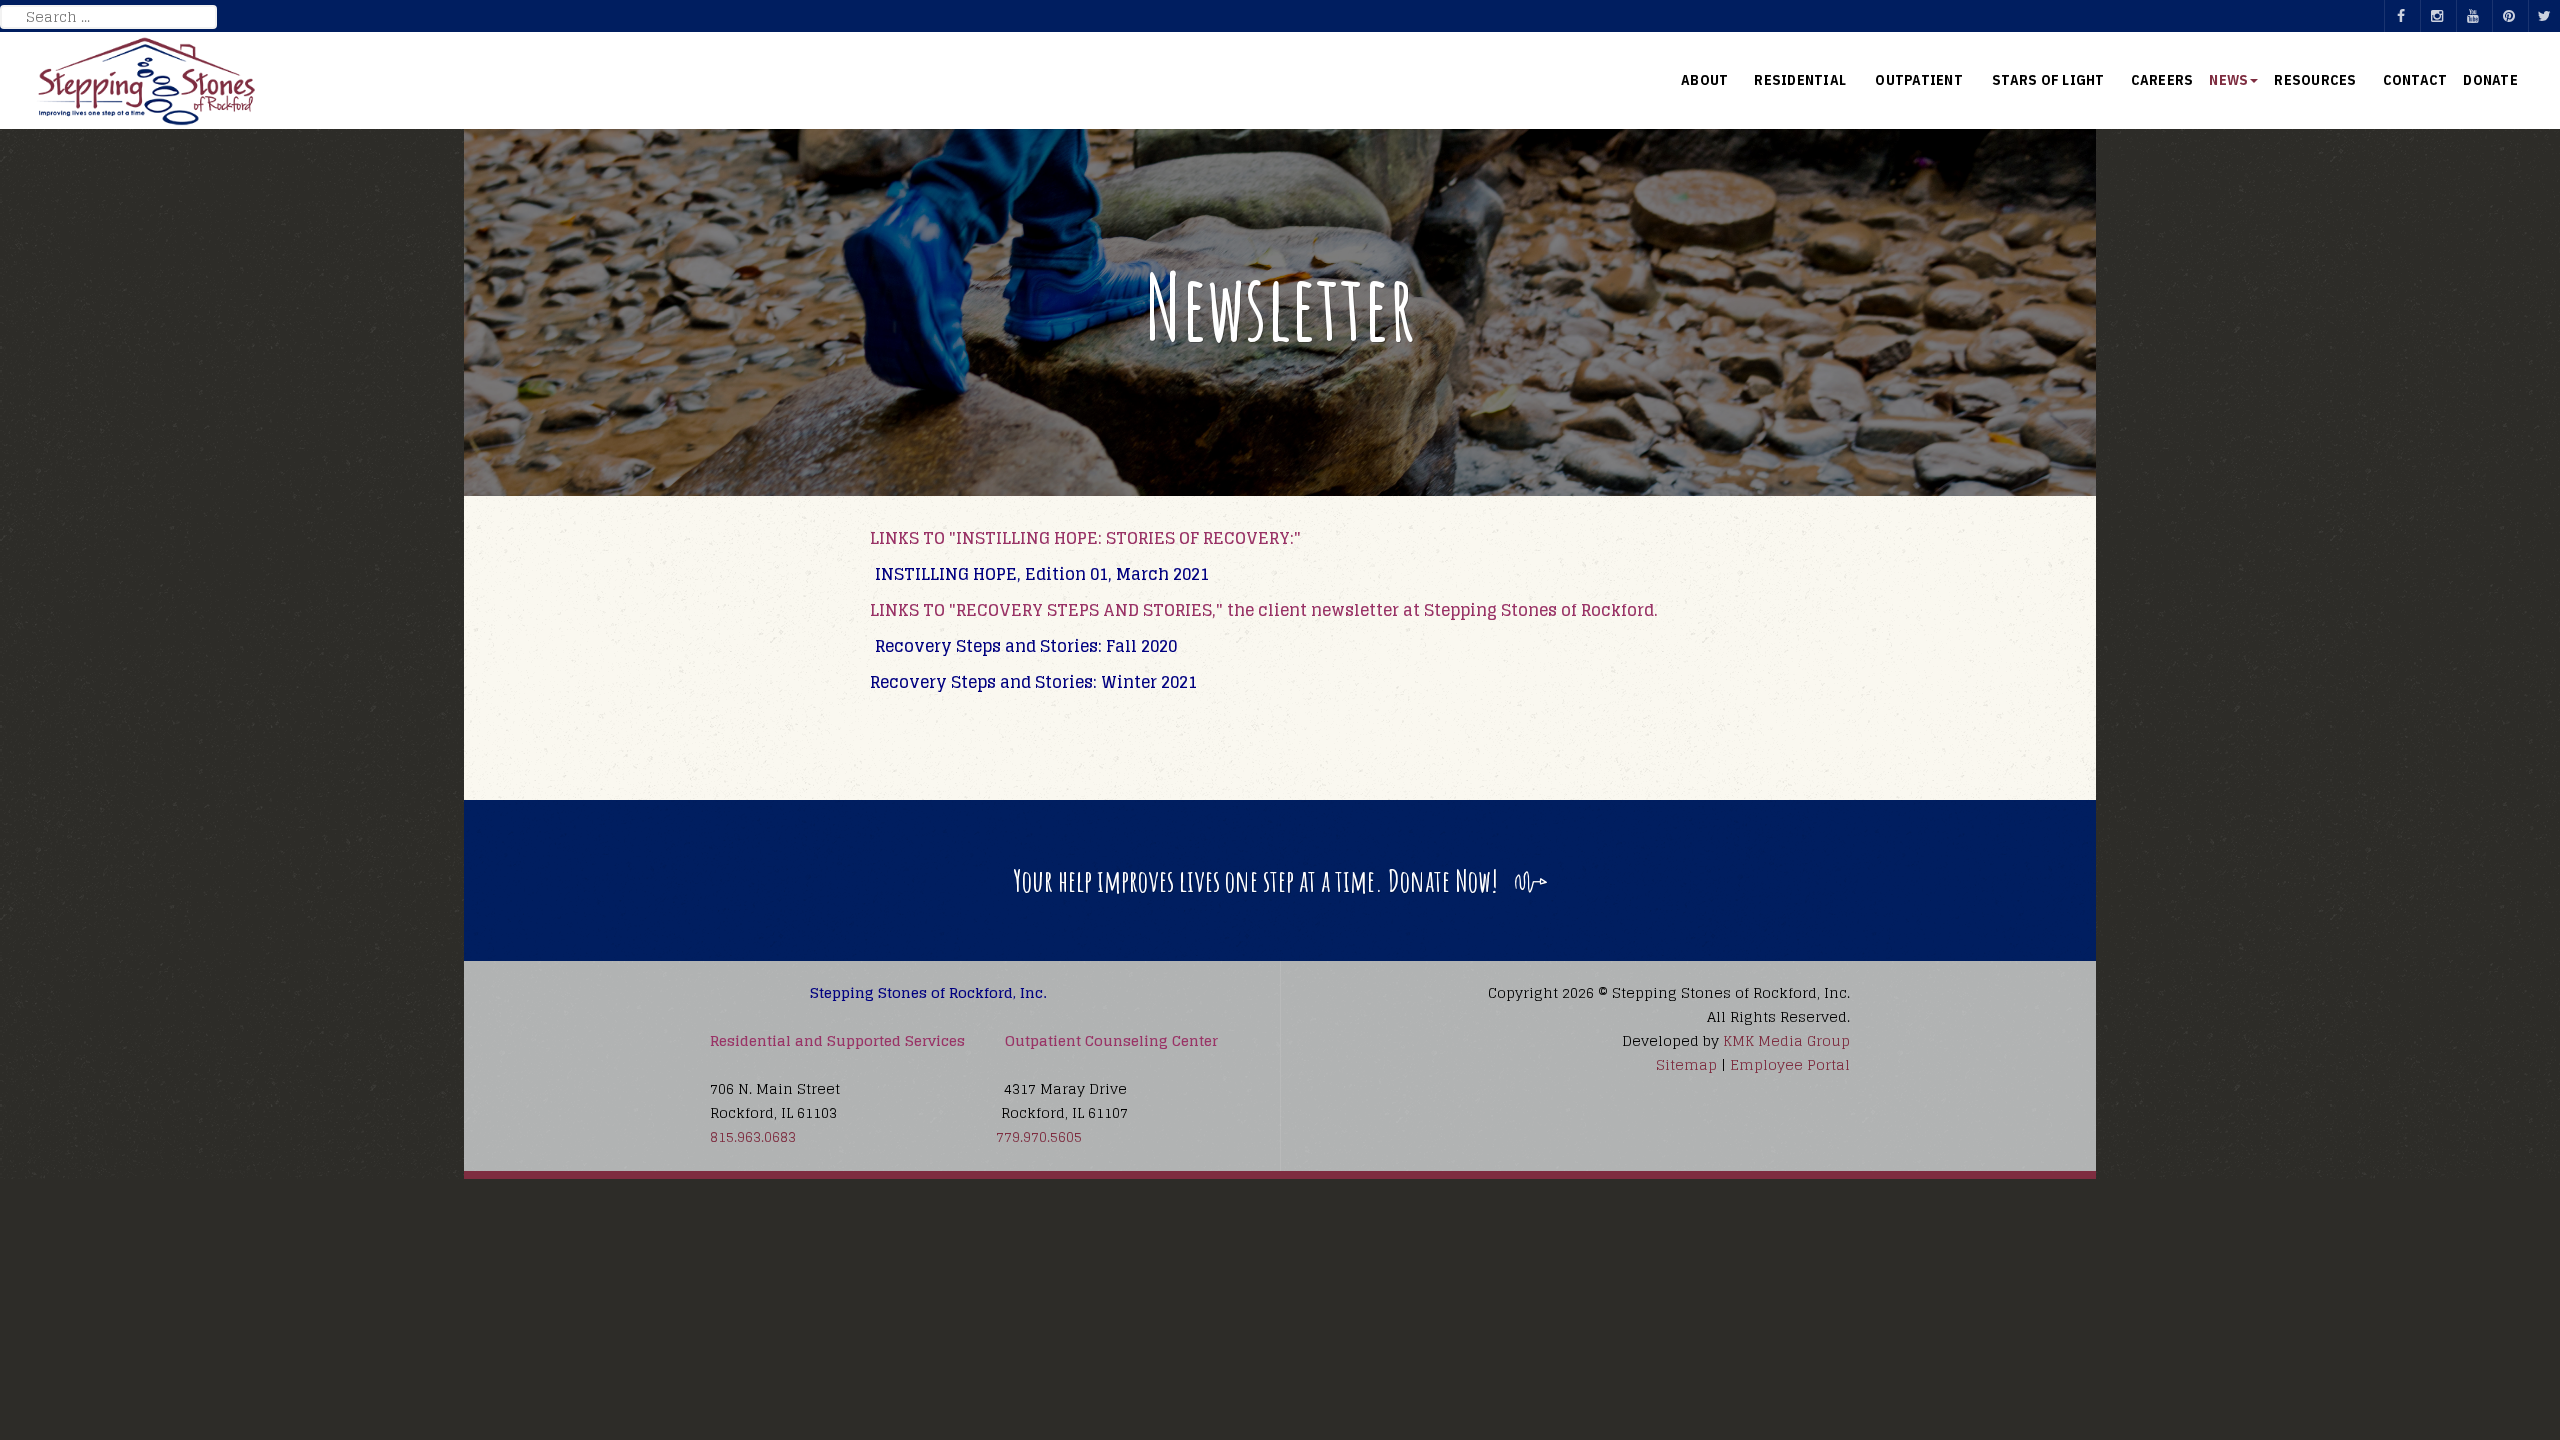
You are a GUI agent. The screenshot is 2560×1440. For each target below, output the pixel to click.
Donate (2490, 80)
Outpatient (1920, 80)
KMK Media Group (1786, 1040)
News (2228, 80)
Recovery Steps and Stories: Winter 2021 (1033, 682)
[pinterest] (2508, 16)
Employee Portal (1790, 1064)
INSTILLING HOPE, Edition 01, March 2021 (1042, 574)
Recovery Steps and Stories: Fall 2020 (1026, 646)
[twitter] (2544, 16)
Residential (1801, 80)
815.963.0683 (753, 1136)
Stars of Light (2048, 80)
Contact (2415, 80)
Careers (2162, 80)
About (1704, 80)
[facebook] (2400, 16)
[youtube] (2472, 16)
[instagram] (2436, 16)
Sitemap (1686, 1064)
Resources (2315, 80)
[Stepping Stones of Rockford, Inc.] (146, 81)
